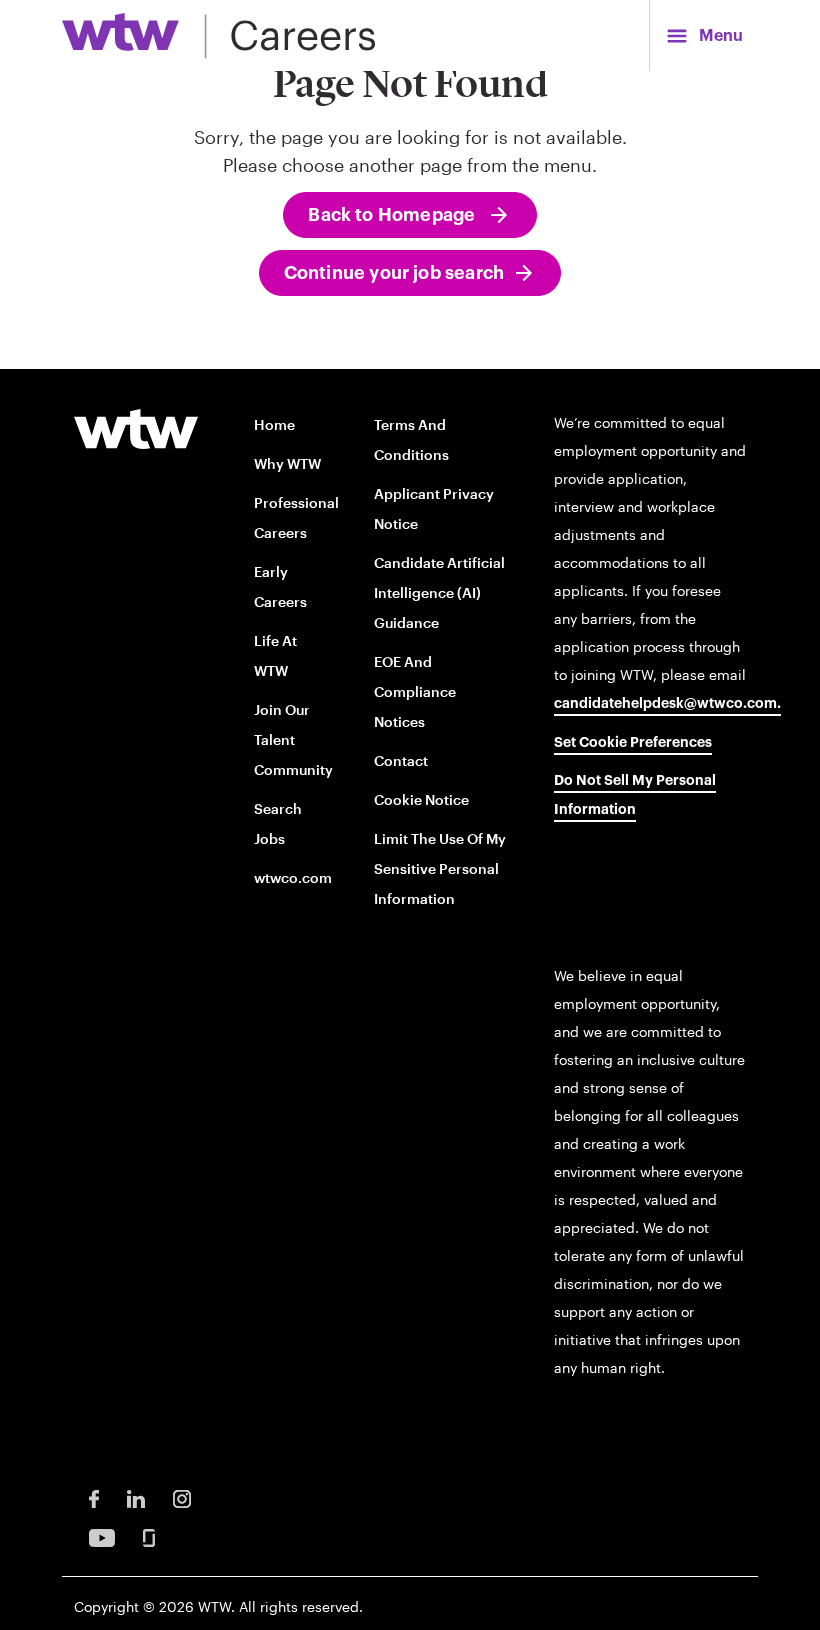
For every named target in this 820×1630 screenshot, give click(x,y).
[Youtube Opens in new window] (102, 1536)
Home (274, 424)
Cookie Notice (421, 799)
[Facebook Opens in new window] (94, 1497)
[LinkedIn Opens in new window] (136, 1497)
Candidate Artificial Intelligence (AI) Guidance (439, 592)
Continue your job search (394, 273)
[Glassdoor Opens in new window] (149, 1536)
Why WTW (287, 463)
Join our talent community (293, 739)
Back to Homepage (393, 215)
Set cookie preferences (633, 743)
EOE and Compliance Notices (415, 691)
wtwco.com (293, 877)
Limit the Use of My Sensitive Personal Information (440, 868)
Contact (401, 760)
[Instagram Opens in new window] (182, 1497)
